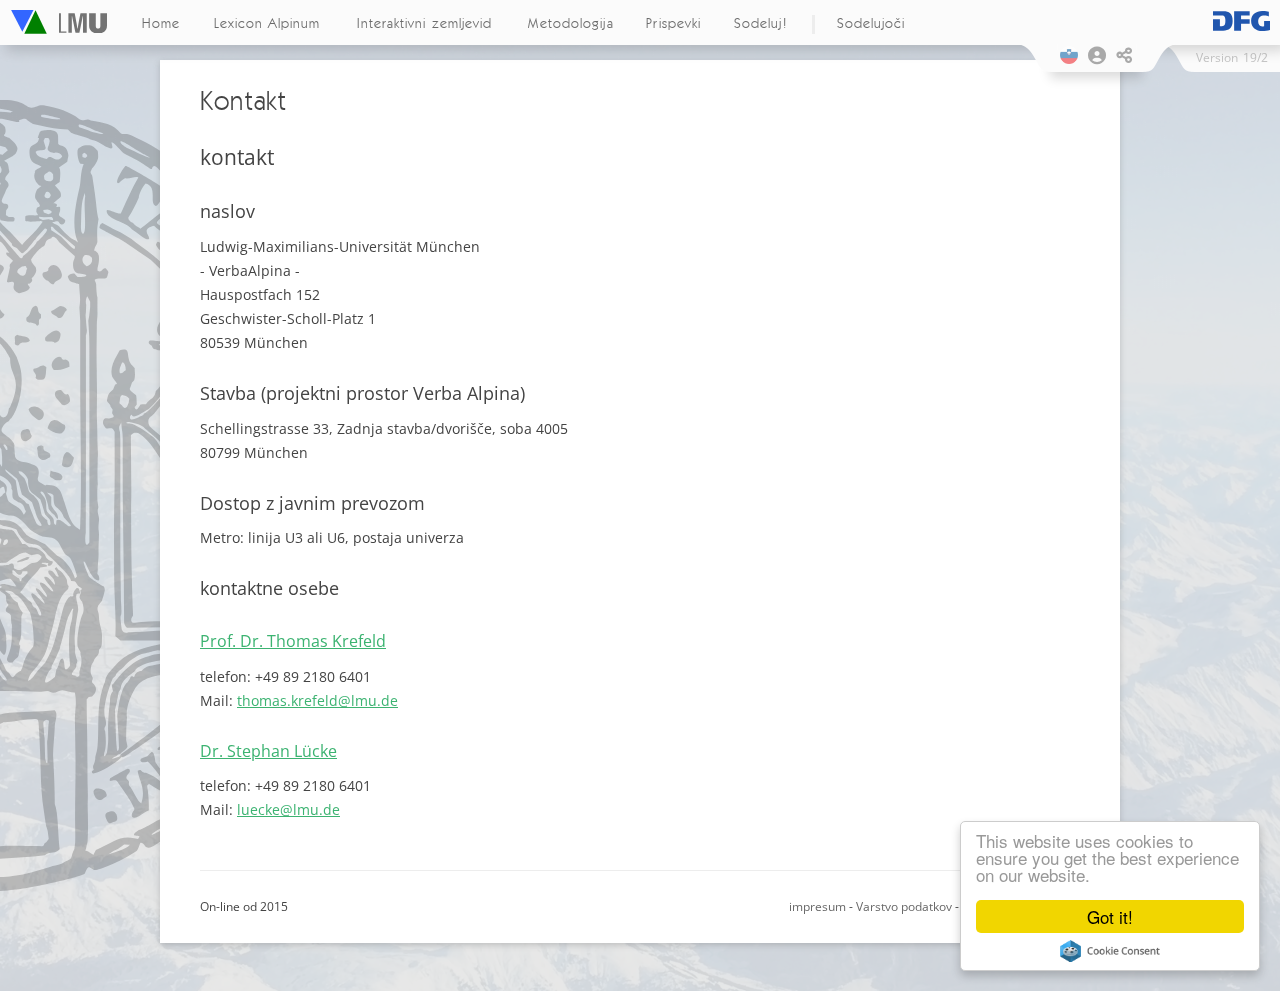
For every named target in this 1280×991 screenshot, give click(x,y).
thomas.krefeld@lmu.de (317, 700)
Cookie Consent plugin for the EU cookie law (1110, 951)
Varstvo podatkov (904, 906)
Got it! (1110, 916)
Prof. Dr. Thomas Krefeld (293, 641)
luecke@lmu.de (288, 809)
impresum (817, 906)
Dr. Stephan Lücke (268, 751)
